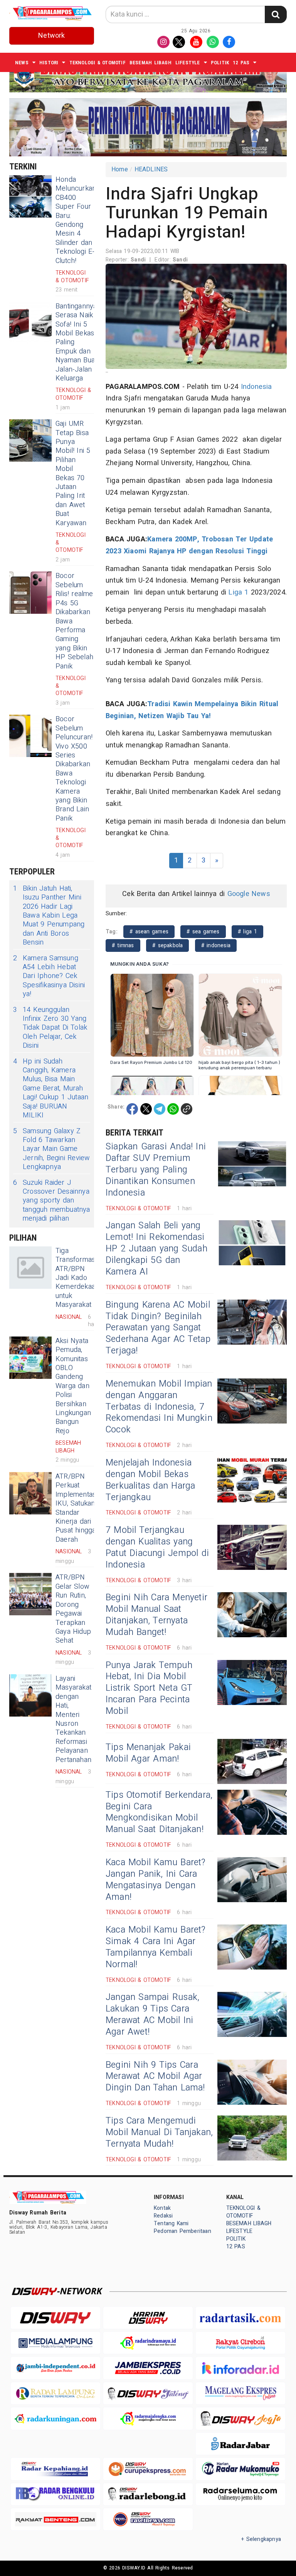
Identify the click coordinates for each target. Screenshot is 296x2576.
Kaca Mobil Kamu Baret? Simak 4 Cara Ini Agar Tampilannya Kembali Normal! (156, 1947)
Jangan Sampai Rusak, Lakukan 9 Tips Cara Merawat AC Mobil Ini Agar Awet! (152, 2015)
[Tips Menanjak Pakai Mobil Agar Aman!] (252, 1761)
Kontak (162, 2208)
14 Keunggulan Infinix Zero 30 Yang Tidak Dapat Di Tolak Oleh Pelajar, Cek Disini (50, 1028)
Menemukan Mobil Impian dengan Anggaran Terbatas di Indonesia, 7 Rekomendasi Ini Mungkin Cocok (159, 1407)
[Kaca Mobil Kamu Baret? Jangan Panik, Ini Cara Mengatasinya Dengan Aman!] (252, 1880)
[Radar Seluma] (240, 2494)
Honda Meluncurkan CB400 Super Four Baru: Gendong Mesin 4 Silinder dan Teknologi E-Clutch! (76, 220)
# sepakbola (167, 945)
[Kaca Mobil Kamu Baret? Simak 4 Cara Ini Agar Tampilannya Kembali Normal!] (252, 1947)
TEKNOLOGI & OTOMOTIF (98, 63)
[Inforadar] (240, 2368)
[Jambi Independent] (55, 2368)
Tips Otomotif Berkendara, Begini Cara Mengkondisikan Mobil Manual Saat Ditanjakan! (159, 1812)
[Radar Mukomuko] (240, 2469)
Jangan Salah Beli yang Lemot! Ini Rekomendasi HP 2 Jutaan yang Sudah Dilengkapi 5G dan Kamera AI (156, 1249)
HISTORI (49, 63)
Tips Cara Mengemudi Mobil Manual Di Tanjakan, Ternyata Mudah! (159, 2132)
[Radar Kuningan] (55, 2418)
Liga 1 (238, 592)
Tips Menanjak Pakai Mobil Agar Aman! (148, 1753)
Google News (249, 894)
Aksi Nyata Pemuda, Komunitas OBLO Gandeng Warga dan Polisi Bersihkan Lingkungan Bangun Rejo (73, 1386)
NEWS (22, 63)
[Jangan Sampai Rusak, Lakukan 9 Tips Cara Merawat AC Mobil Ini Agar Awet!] (252, 2014)
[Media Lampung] (55, 2343)
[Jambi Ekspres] (148, 2368)
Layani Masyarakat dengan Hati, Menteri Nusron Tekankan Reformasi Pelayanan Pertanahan (73, 1719)
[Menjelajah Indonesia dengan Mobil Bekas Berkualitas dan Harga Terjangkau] (252, 1480)
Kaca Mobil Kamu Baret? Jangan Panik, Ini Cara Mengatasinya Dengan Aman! (156, 1880)
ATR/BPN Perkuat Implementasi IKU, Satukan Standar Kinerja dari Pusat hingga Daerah (76, 1508)
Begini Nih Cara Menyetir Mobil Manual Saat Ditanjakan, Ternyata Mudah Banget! (156, 1615)
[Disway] (55, 2318)
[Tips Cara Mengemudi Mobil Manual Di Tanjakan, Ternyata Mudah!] (252, 2138)
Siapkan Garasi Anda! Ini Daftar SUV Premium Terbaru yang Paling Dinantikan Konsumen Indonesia (156, 1170)
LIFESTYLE (188, 63)
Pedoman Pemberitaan (182, 2231)
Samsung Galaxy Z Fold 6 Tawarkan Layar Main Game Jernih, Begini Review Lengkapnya (51, 1149)
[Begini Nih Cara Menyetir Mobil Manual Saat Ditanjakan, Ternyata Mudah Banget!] (252, 1615)
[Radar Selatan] (148, 2519)
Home (120, 169)
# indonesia (216, 945)
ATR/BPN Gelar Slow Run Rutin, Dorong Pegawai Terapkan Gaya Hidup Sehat (73, 1609)
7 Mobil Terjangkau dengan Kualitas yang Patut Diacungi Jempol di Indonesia (157, 1548)
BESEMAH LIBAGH (151, 63)
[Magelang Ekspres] (240, 2393)
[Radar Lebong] (148, 2494)
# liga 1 (247, 932)
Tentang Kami (171, 2223)
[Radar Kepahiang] (55, 2469)
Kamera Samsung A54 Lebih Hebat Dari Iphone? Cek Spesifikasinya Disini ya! (49, 976)
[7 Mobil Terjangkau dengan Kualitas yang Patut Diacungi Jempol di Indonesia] (252, 1547)
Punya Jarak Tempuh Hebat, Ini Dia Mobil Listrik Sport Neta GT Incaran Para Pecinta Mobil (149, 1688)
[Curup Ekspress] (148, 2469)
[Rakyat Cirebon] (240, 2343)
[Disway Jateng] (148, 2393)
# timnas (123, 945)
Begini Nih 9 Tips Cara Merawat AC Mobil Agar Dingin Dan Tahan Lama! (155, 2077)
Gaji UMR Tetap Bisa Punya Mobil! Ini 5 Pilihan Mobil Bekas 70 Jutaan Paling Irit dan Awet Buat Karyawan (73, 473)
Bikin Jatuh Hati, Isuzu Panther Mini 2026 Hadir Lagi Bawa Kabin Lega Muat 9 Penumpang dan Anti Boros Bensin (49, 916)
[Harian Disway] (148, 2318)
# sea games (203, 932)
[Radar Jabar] (240, 2444)
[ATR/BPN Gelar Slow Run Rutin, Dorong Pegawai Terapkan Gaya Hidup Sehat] (30, 1594)
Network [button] (51, 36)
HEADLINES (151, 169)
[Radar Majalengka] (148, 2418)
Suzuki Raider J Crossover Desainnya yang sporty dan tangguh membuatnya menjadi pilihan (52, 1201)
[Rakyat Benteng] (55, 2519)
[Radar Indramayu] (148, 2343)
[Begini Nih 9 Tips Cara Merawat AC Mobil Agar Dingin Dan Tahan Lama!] (252, 2082)
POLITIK (220, 63)
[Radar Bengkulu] (55, 2494)
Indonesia (256, 387)
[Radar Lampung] (55, 2393)
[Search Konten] (276, 14)
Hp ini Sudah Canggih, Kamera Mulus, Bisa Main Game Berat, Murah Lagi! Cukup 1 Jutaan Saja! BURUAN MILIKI (51, 1089)
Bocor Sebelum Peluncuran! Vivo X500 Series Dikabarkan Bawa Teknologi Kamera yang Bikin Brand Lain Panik (74, 769)
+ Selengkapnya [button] (261, 2539)
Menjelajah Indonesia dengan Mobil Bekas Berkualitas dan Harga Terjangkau (150, 1480)
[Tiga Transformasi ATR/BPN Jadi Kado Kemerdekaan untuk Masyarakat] (30, 1268)
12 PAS (241, 63)
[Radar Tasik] (240, 2318)
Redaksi (163, 2216)
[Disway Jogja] (240, 2418)
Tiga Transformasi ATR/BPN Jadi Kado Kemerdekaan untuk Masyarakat (77, 1278)
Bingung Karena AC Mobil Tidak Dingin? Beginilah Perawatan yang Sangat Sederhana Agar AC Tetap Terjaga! (158, 1328)
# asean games (149, 932)
